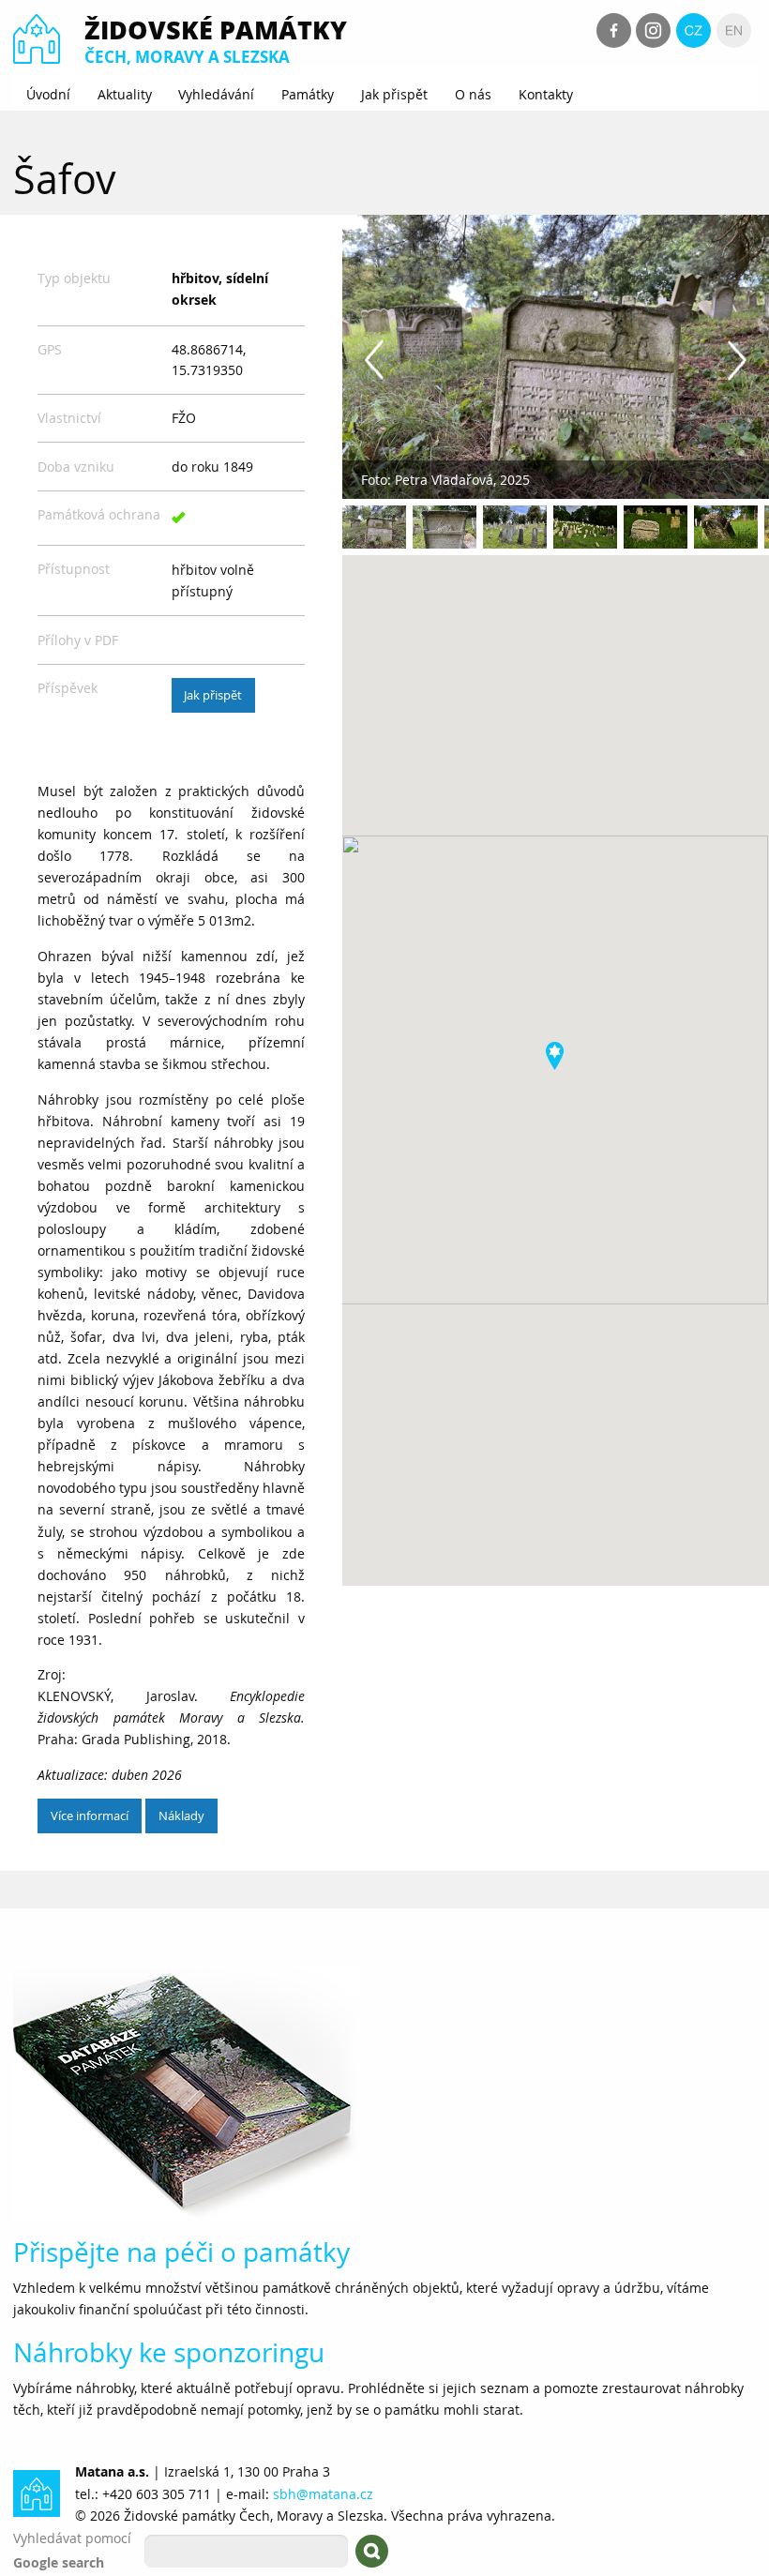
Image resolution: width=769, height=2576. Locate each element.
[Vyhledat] (372, 2551)
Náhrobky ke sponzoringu (169, 2352)
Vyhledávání (216, 94)
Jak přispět (394, 94)
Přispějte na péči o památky (181, 2252)
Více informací (90, 1815)
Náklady (181, 1815)
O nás (473, 94)
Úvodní (48, 94)
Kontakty (546, 94)
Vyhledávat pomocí (72, 2538)
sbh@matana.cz (323, 2494)
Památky (308, 94)
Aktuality (125, 94)
